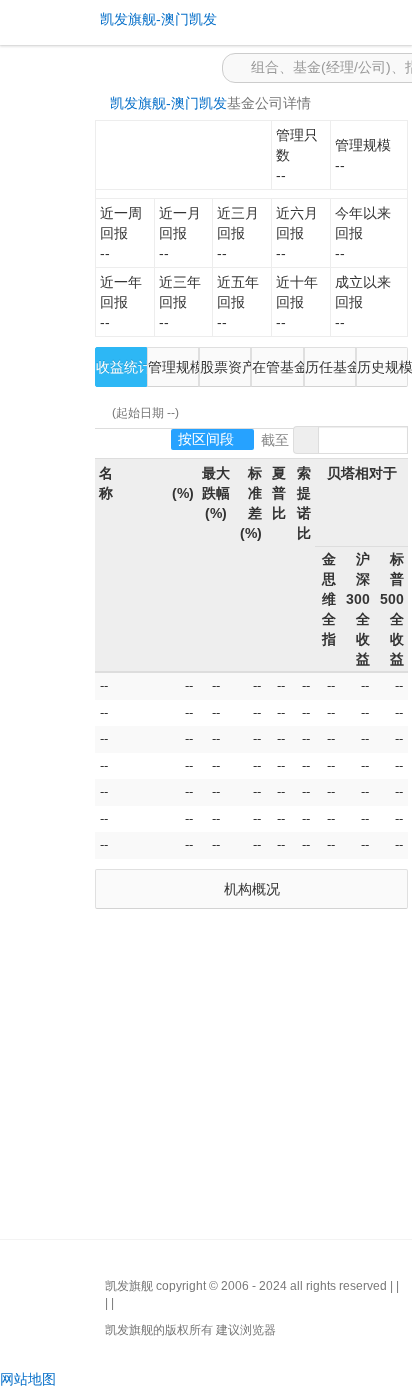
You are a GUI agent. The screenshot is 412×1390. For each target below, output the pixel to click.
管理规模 (173, 367)
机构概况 (252, 889)
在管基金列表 (277, 367)
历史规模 (382, 367)
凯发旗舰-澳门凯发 (168, 103)
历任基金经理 (330, 367)
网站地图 (28, 1379)
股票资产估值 (225, 367)
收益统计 (121, 367)
